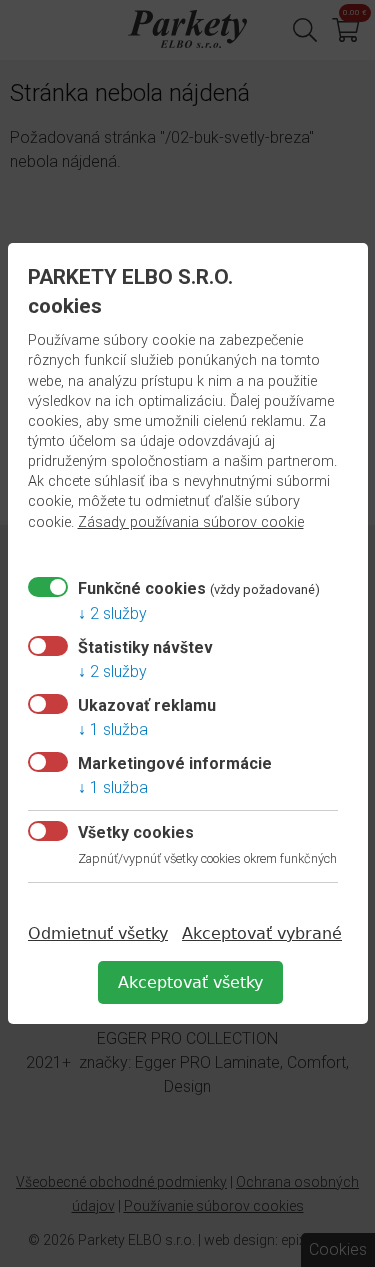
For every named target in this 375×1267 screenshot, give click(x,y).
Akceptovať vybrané (262, 933)
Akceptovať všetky (190, 982)
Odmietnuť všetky (98, 933)
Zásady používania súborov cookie (191, 522)
